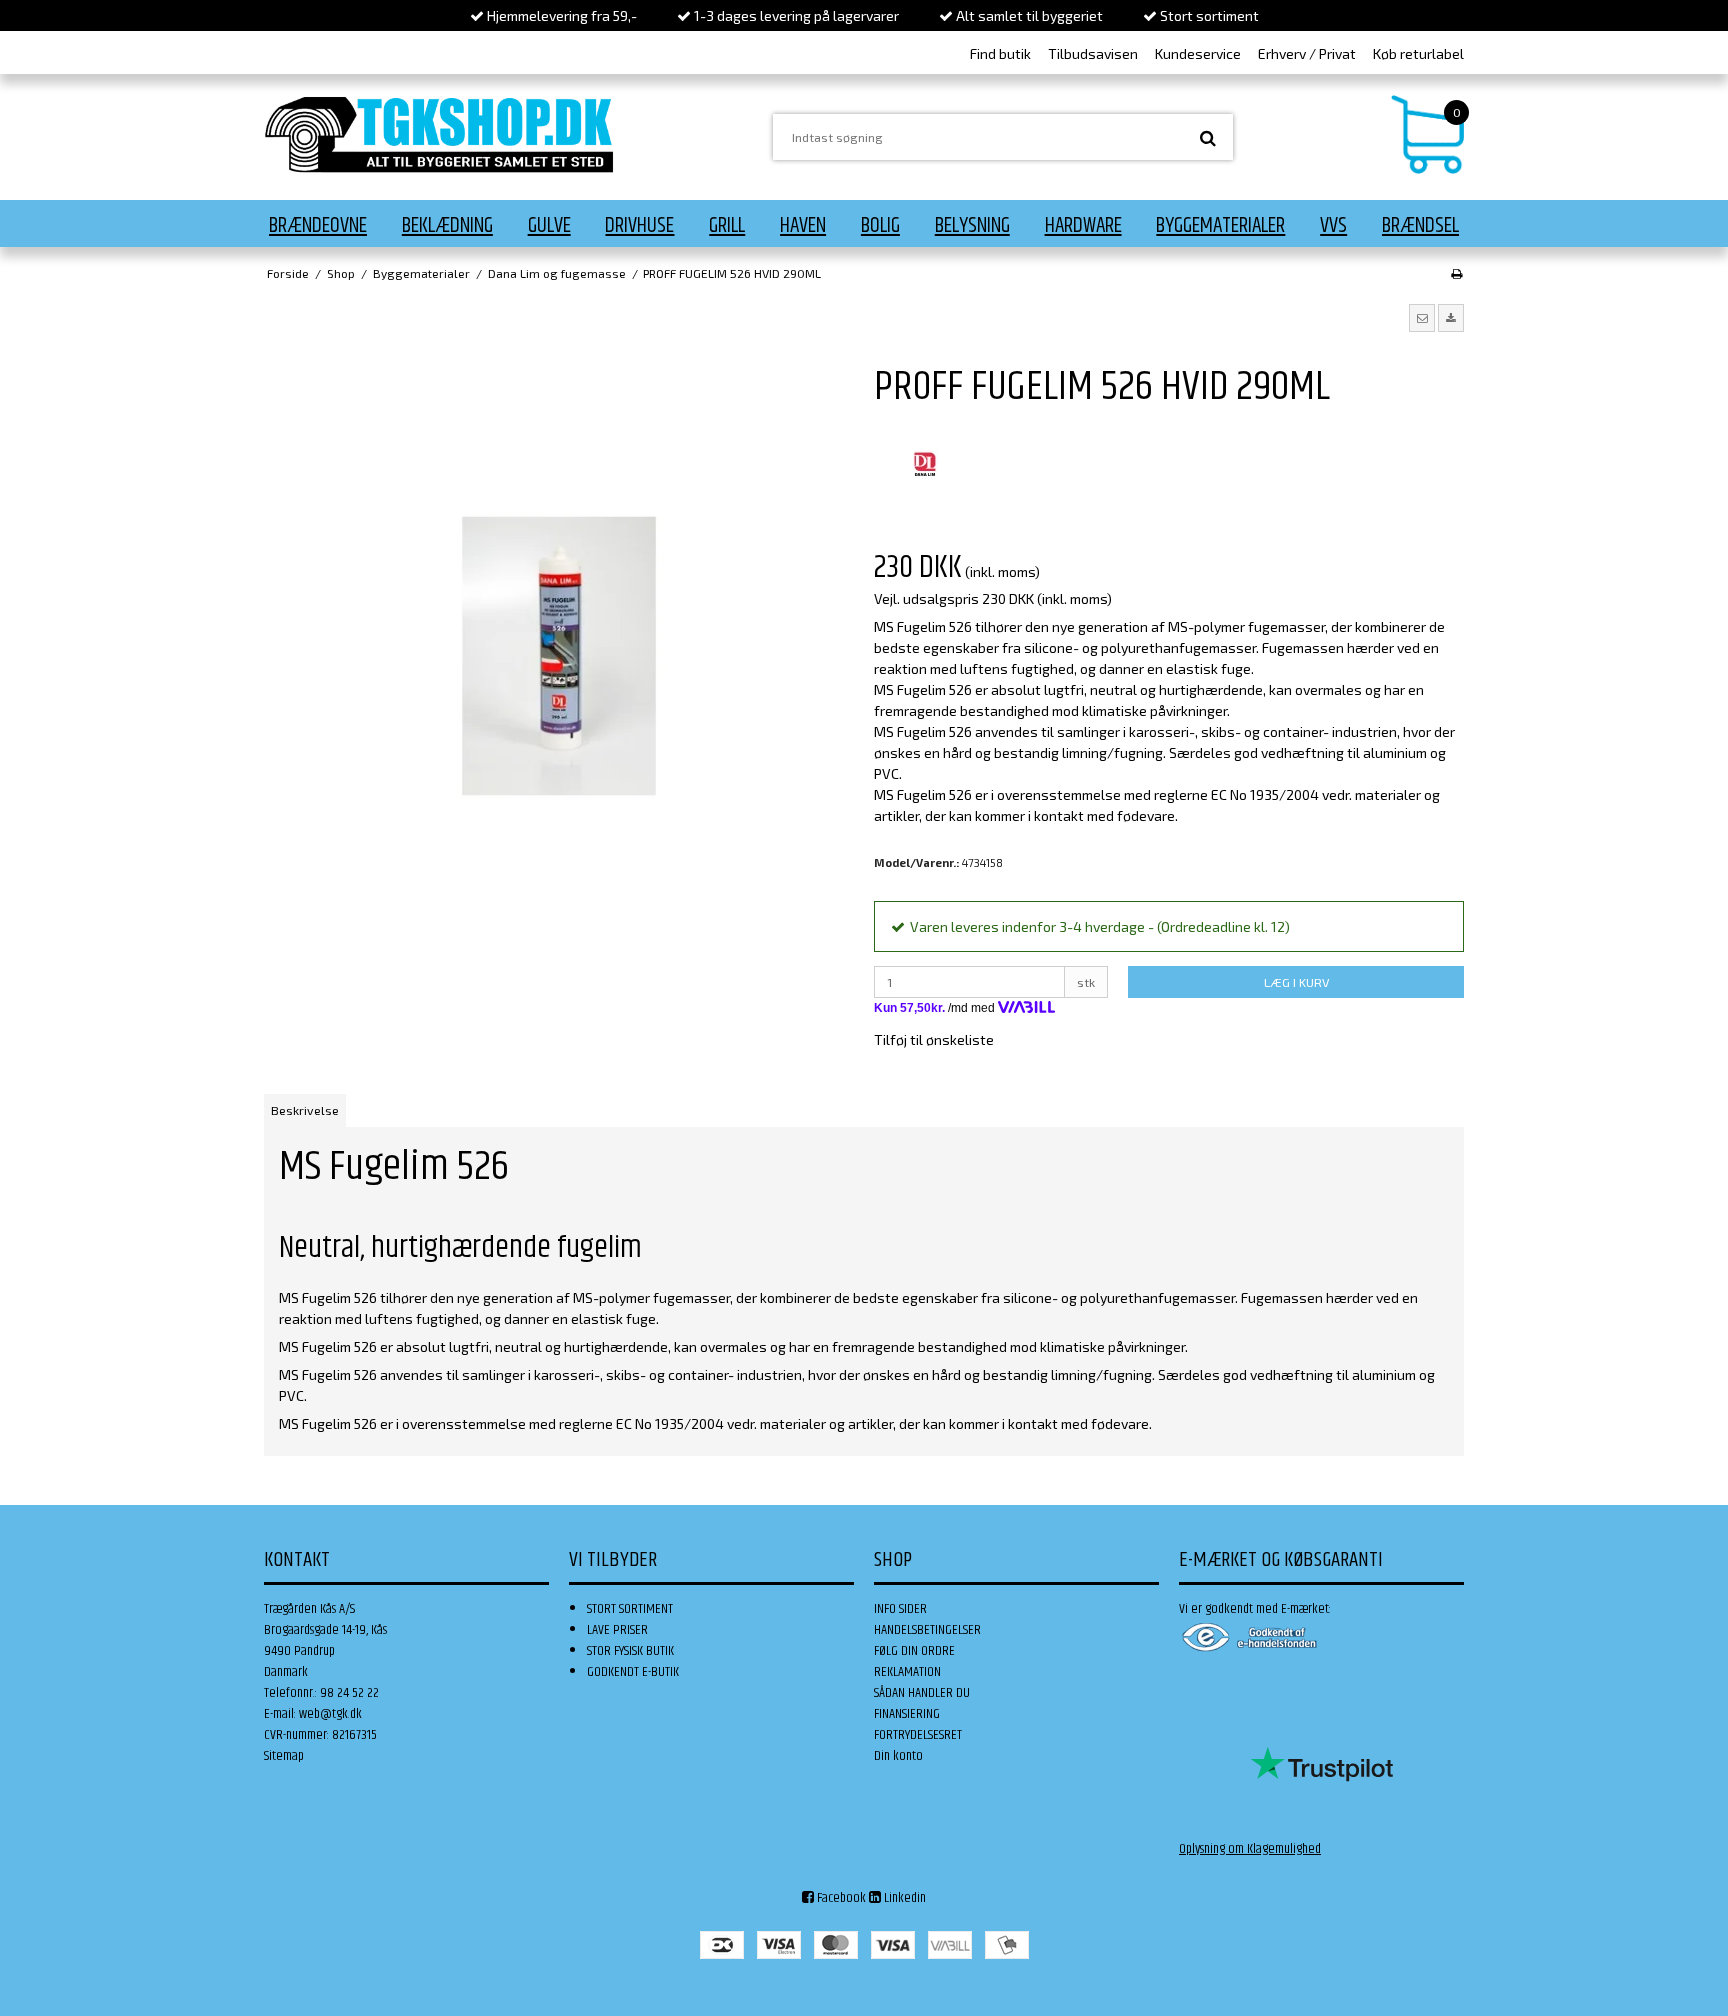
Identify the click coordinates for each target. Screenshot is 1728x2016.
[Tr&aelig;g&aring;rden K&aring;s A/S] (439, 134)
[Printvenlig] (1456, 273)
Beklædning (447, 225)
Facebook (840, 1898)
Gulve (549, 225)
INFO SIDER (900, 1609)
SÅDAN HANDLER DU (922, 1693)
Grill (727, 225)
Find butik (1000, 53)
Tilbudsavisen (1093, 53)
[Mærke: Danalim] (924, 465)
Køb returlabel (1418, 53)
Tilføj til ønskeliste (934, 1039)
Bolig (880, 225)
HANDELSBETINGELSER (927, 1630)
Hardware (1083, 225)
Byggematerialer (1220, 225)
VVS (1333, 225)
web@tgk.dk (330, 1714)
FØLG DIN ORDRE (914, 1651)
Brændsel (1420, 225)
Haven (803, 225)
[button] (1422, 318)
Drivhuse (639, 225)
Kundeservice (1198, 53)
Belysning (972, 225)
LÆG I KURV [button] (1296, 982)
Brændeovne (318, 225)
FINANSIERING (907, 1714)
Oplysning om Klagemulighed (1250, 1849)
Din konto (898, 1756)
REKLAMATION (907, 1672)
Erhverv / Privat (1307, 53)
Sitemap (284, 1756)
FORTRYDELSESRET (918, 1735)
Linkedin (903, 1898)
